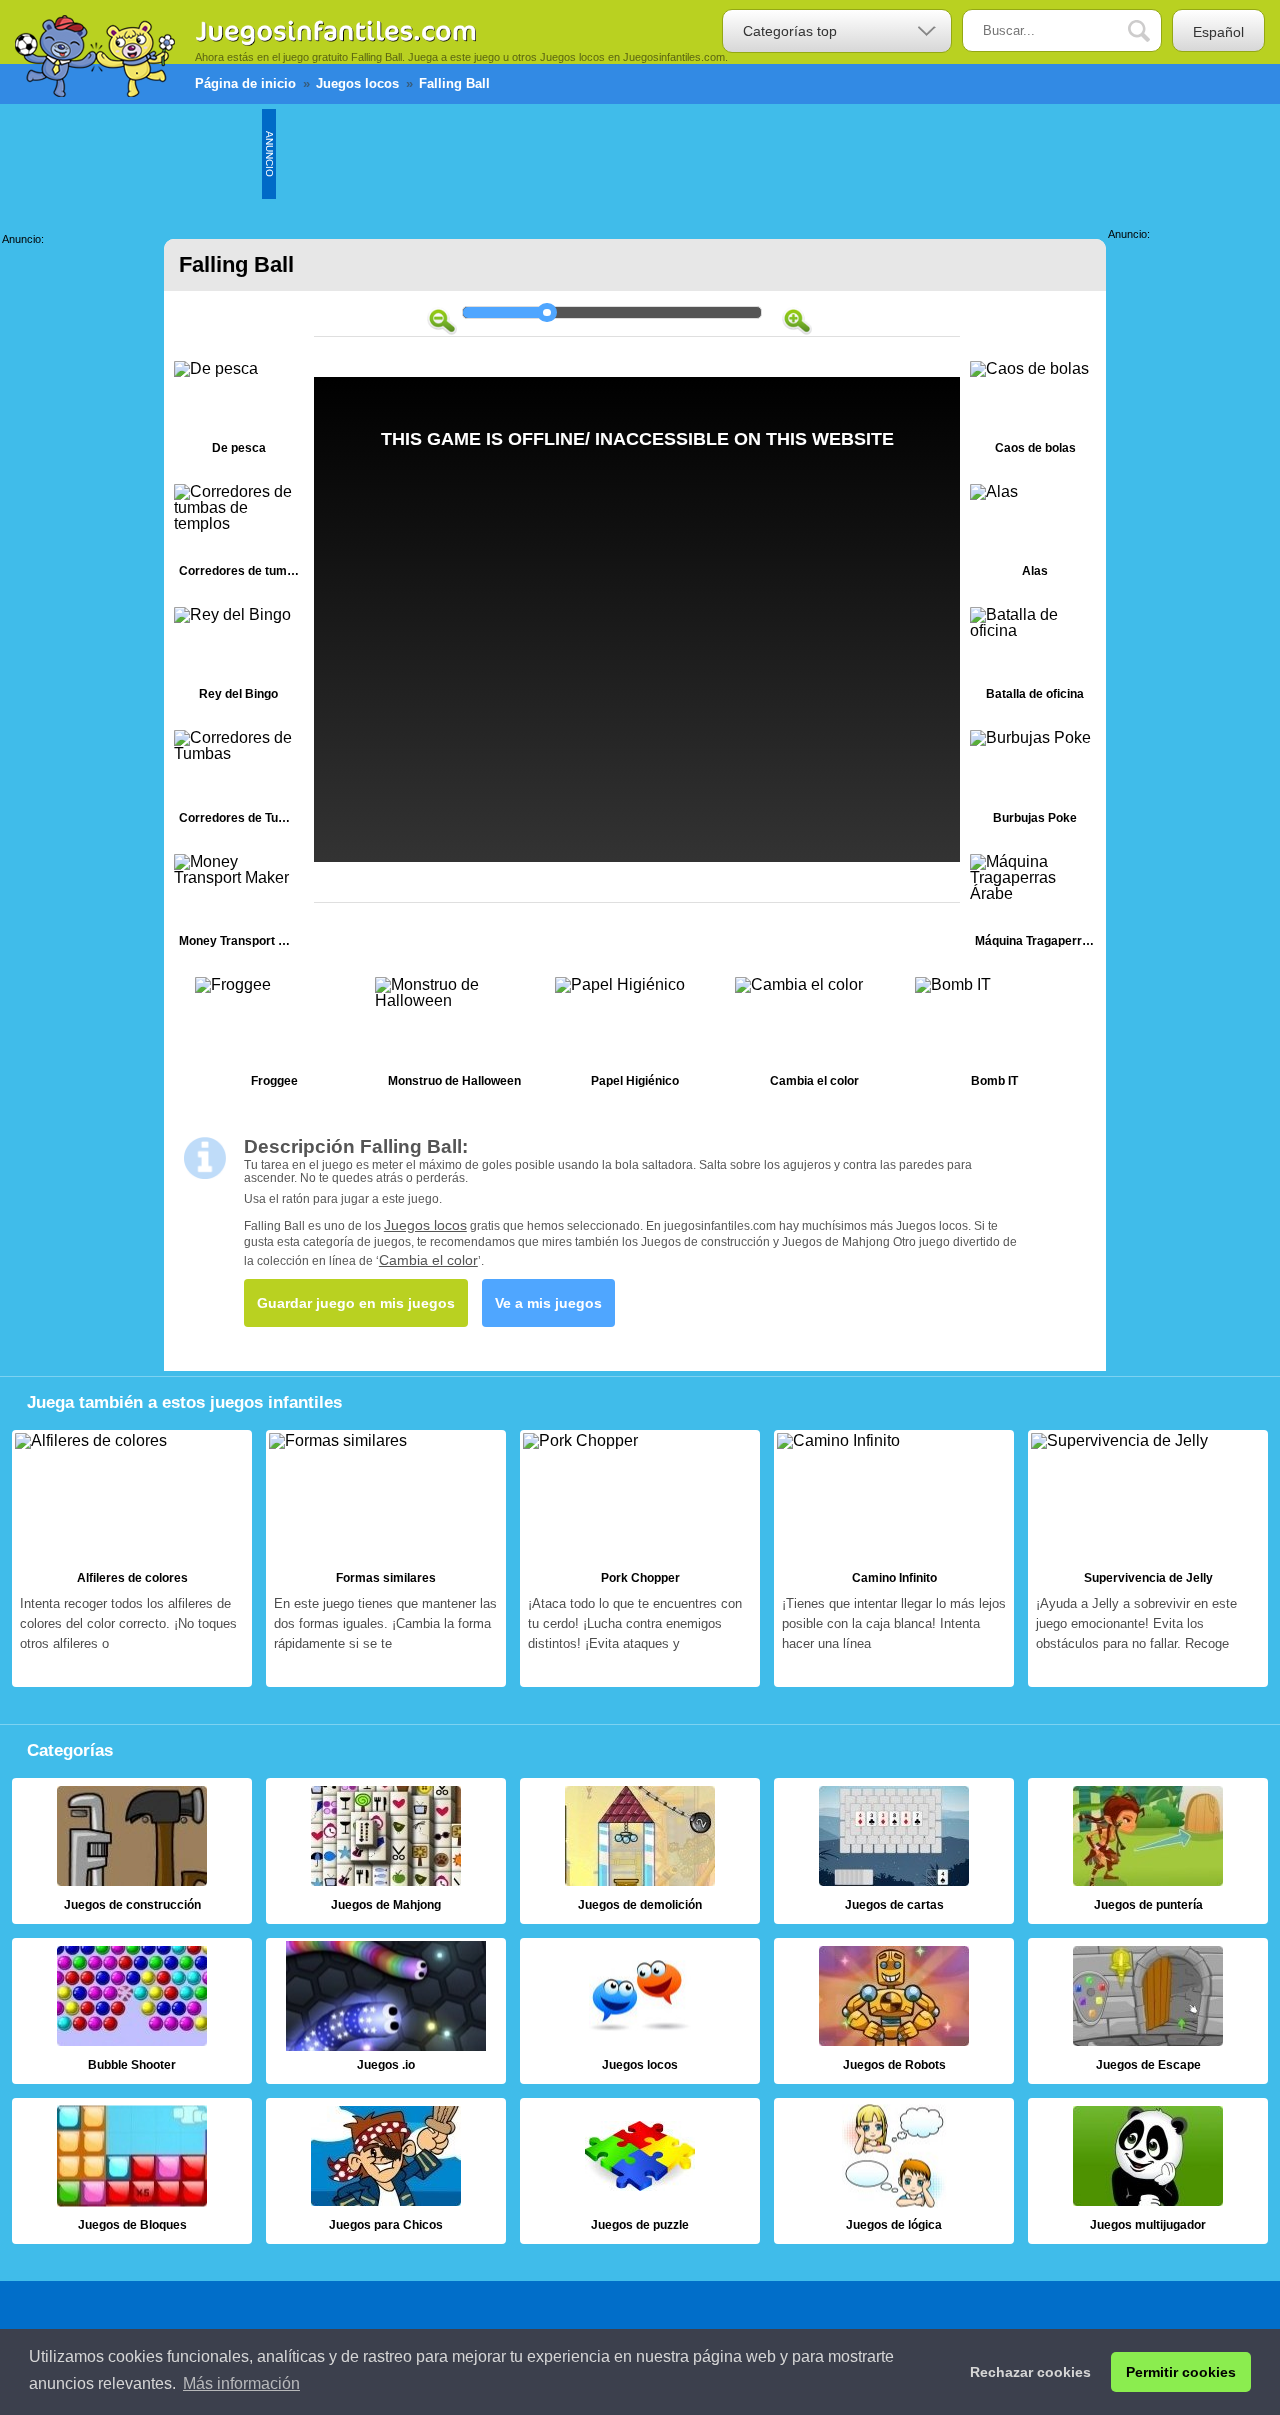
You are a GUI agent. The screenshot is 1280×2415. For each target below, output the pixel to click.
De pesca (239, 412)
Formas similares (386, 1559)
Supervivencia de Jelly (1148, 1559)
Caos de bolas (1035, 412)
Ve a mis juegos (548, 1303)
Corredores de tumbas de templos (239, 535)
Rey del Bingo (239, 658)
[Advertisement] (640, 154)
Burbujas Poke (1035, 781)
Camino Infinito (894, 1559)
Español (1218, 32)
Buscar (1154, 31)
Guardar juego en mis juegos (356, 1303)
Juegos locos (425, 1225)
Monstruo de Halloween (455, 1037)
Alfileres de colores (132, 1559)
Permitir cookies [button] (1181, 2372)
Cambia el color (815, 1037)
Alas (1035, 535)
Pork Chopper (640, 1559)
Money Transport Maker (239, 905)
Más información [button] (241, 2383)
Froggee (275, 1037)
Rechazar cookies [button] (1030, 2372)
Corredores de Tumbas (239, 781)
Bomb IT (995, 1037)
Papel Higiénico (635, 1037)
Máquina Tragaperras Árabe (1035, 905)
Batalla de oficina (1035, 658)
